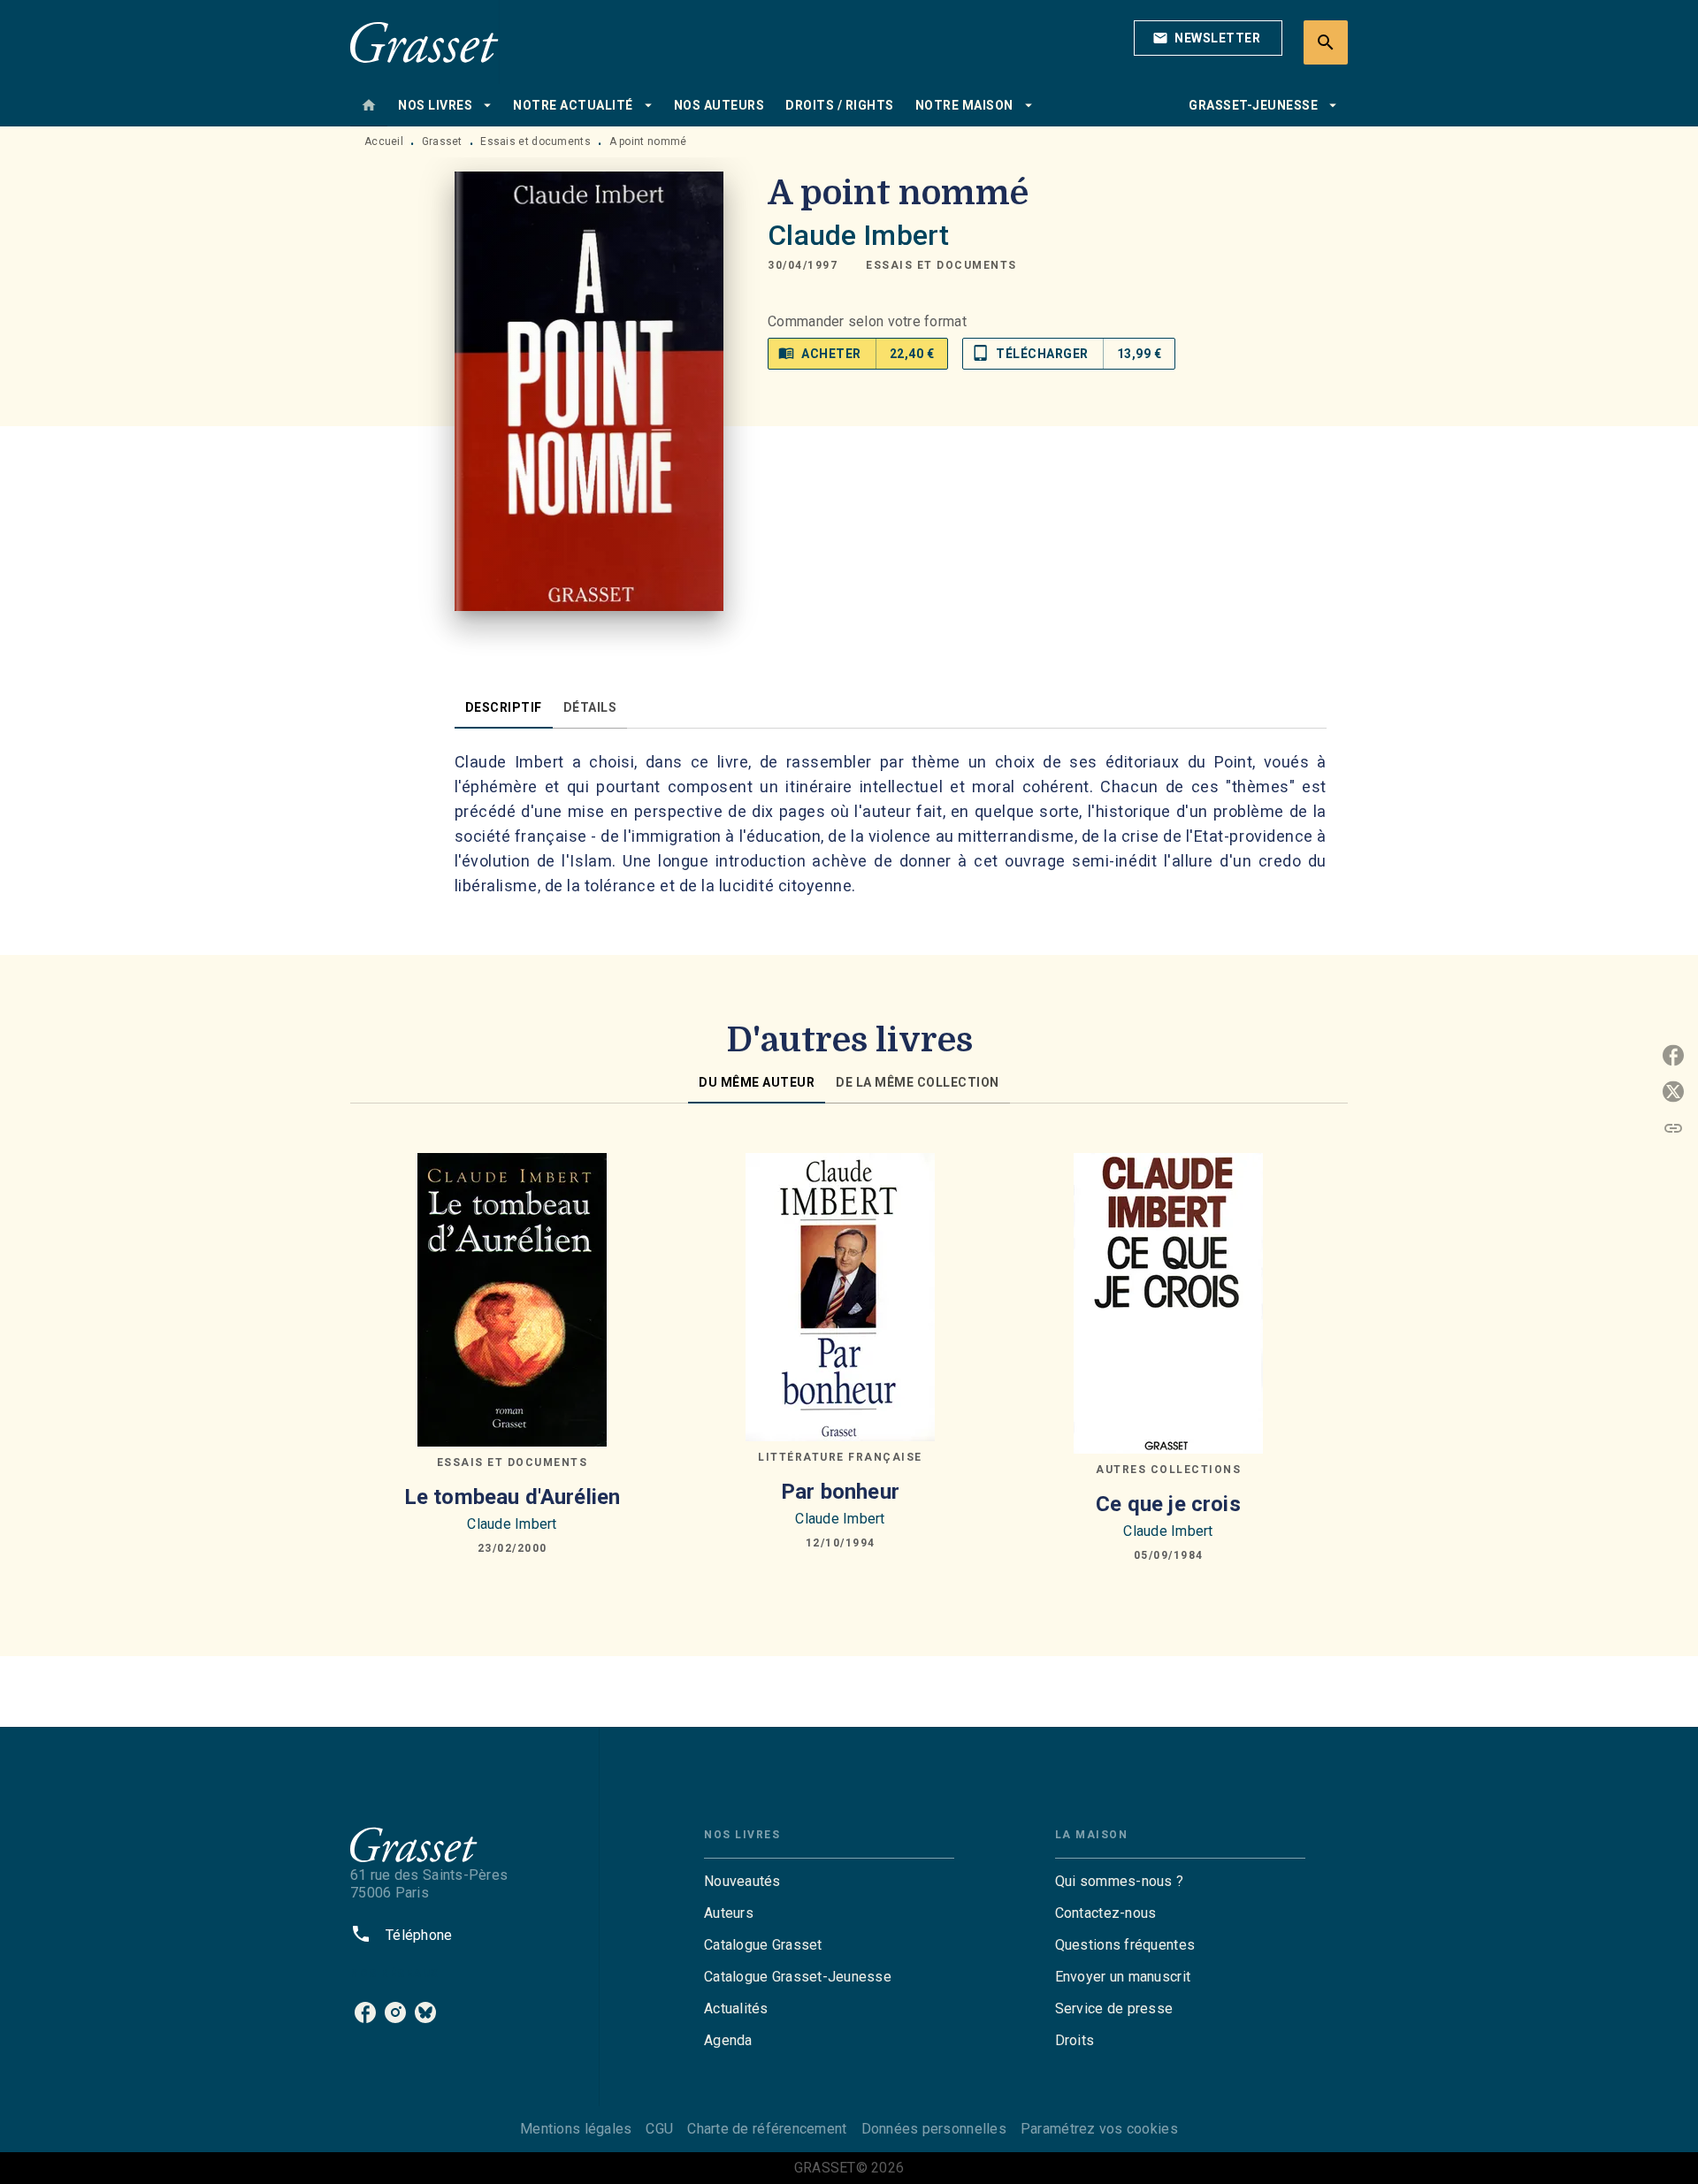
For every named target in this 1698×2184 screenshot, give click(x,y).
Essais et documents (535, 141)
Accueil (384, 141)
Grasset (442, 141)
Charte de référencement (767, 2129)
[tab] (369, 105)
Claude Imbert (858, 235)
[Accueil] (424, 42)
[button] (1208, 38)
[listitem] (365, 2012)
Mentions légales (576, 2129)
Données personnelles (934, 2129)
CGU (659, 2129)
